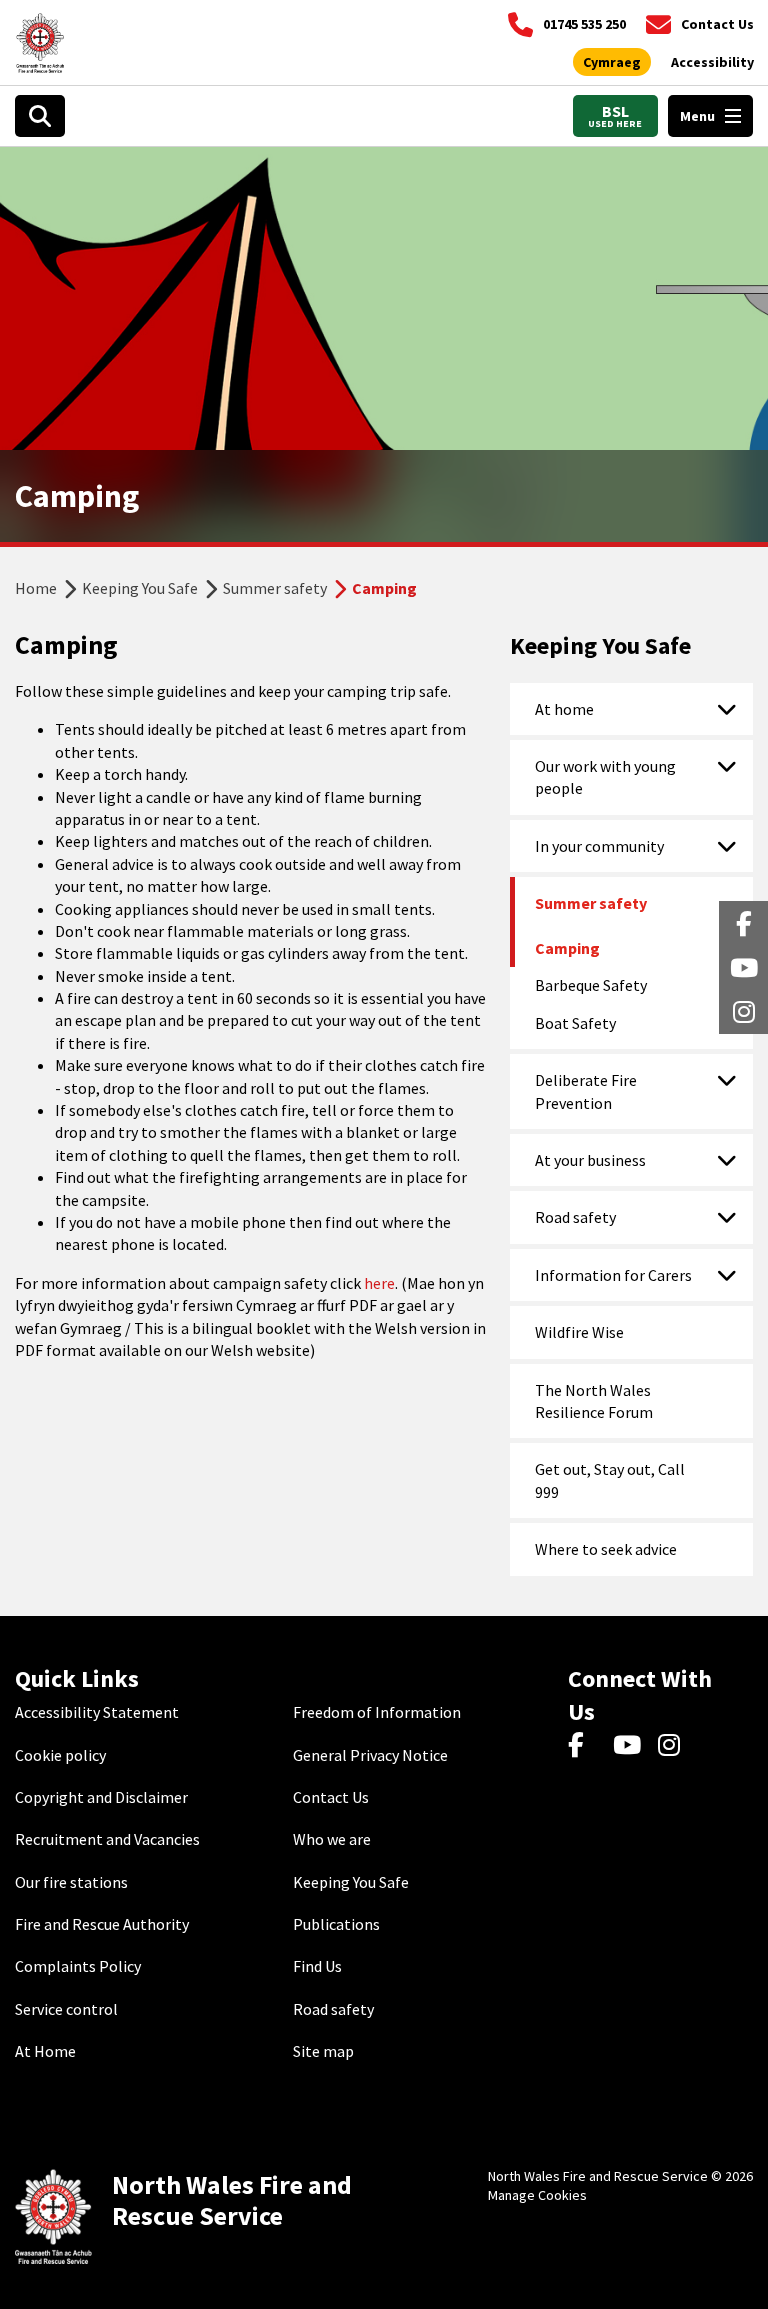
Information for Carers (613, 1275)
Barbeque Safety (591, 985)
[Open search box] (40, 116)
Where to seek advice (606, 1549)
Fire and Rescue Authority (102, 1924)
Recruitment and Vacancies (107, 1839)
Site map (323, 2051)
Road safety (575, 1217)
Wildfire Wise (579, 1332)
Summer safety (275, 588)
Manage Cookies (537, 2195)
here (379, 1283)
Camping (567, 948)
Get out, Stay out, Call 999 (610, 1480)
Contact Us (331, 1797)
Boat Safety (575, 1023)
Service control (66, 2009)
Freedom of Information (377, 1712)
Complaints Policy (78, 1966)
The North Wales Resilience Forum (594, 1401)
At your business (590, 1160)
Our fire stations (71, 1882)
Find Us (317, 1966)
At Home (45, 2051)
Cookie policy (60, 1755)
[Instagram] (675, 1746)
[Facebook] (585, 1746)
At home (564, 709)
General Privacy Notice (370, 1755)
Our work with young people (605, 777)
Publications (336, 1924)
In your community (599, 846)
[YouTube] (630, 1746)
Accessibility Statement (97, 1712)
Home (36, 588)
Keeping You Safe (140, 588)
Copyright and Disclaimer (101, 1797)
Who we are (332, 1839)
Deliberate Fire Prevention (586, 1091)
